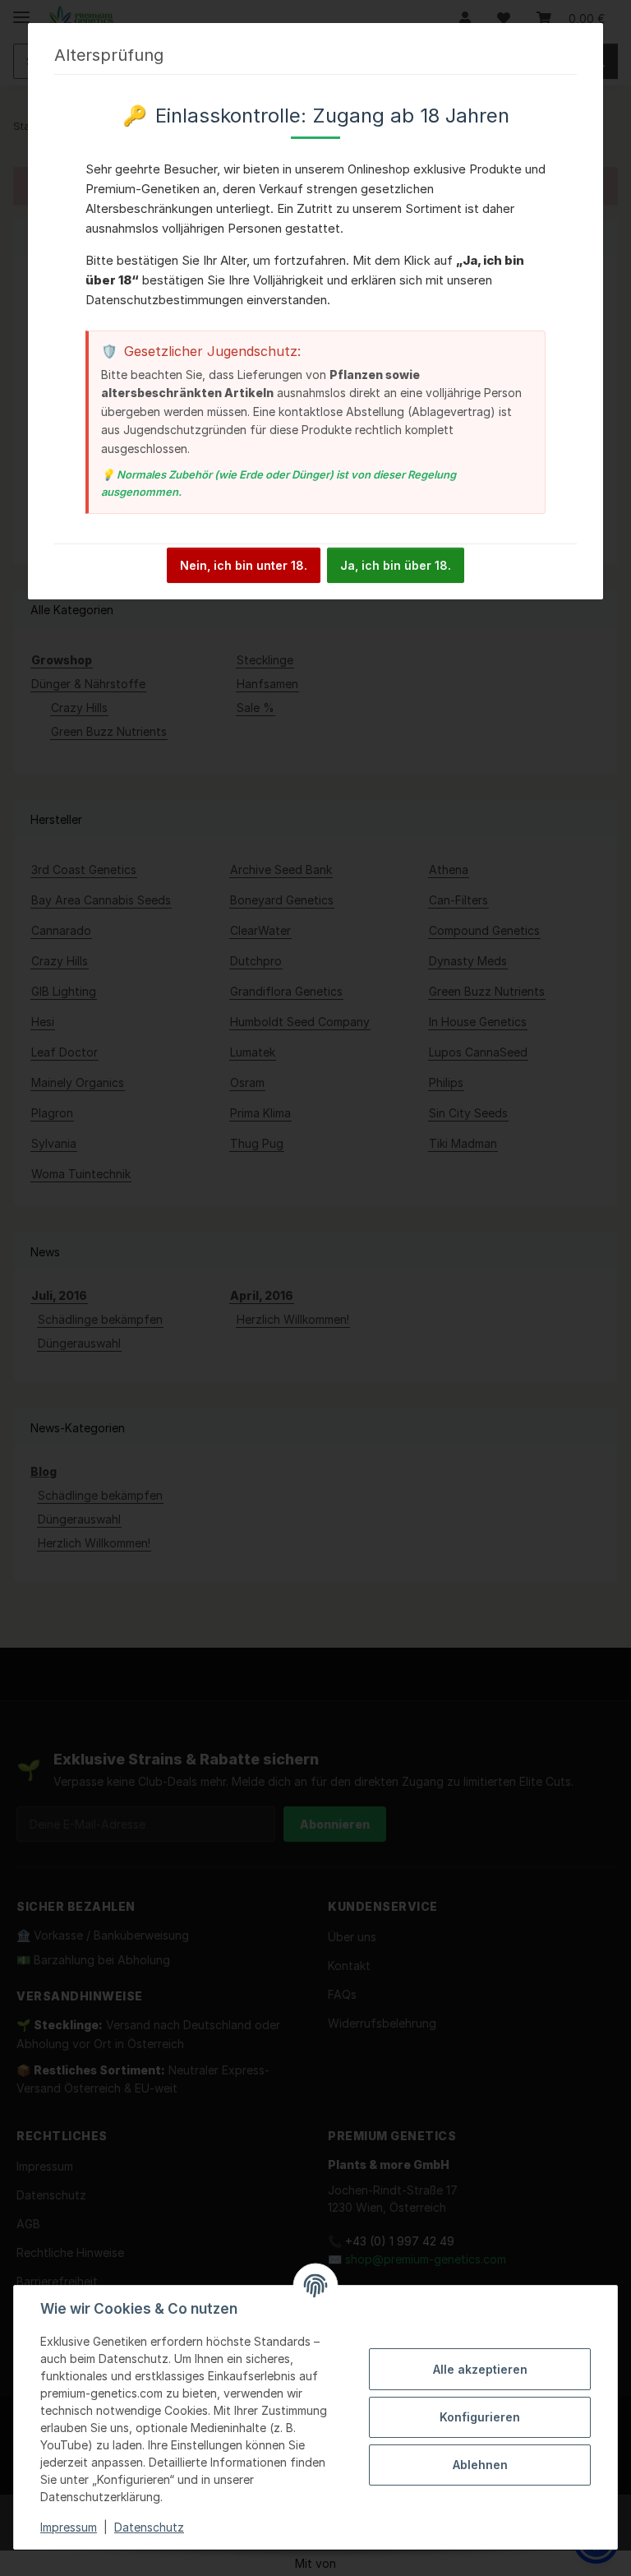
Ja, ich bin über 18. (396, 565)
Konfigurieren (480, 2417)
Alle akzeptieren (480, 2369)
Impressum (69, 2527)
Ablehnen (480, 2465)
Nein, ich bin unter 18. (244, 565)
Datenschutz (149, 2527)
